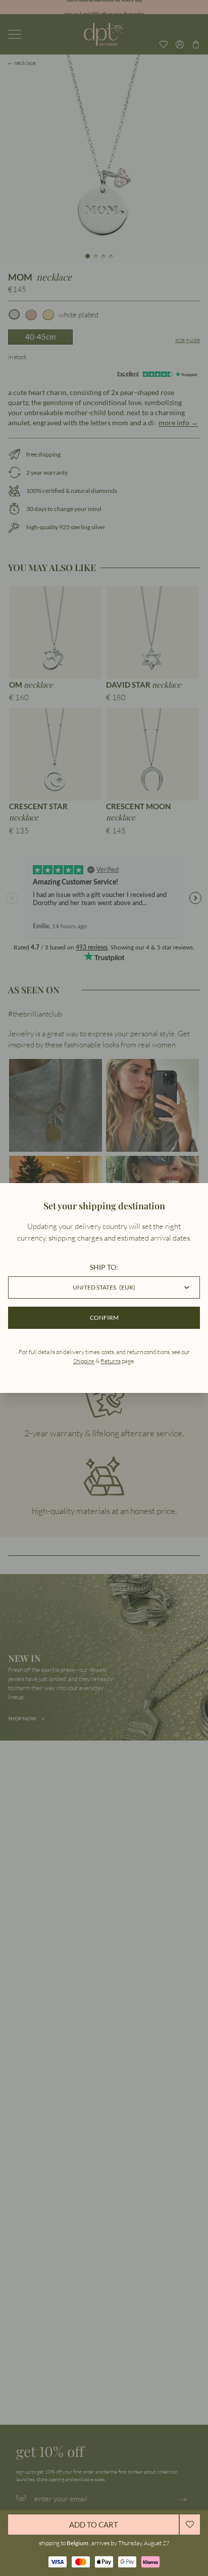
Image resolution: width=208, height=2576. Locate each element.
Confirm (104, 1318)
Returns (111, 1361)
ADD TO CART (94, 2525)
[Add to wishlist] (190, 2525)
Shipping (84, 1361)
